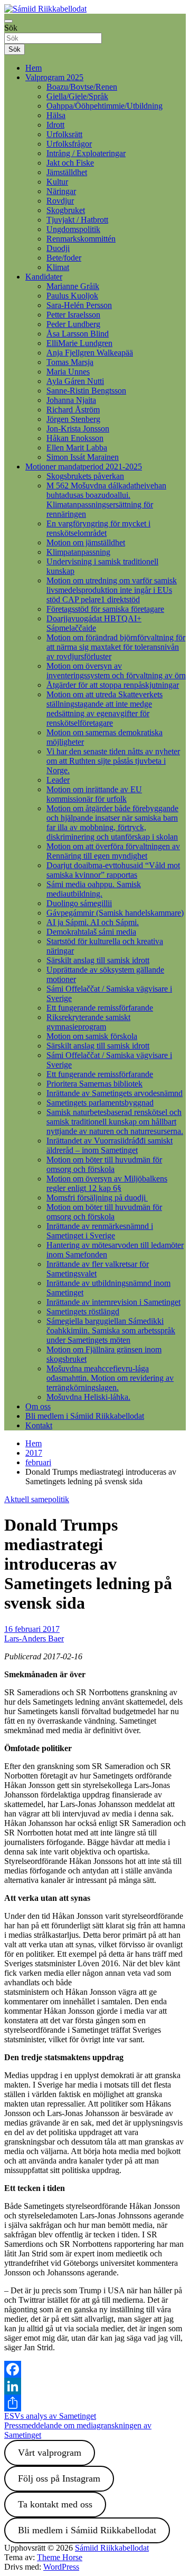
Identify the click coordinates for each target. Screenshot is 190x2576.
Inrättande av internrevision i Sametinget (113, 1302)
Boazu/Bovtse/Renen (82, 87)
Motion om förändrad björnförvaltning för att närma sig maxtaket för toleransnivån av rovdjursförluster (116, 647)
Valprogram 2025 (54, 77)
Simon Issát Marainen (83, 457)
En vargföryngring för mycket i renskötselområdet (98, 528)
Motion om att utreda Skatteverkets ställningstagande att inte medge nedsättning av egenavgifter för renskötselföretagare (104, 709)
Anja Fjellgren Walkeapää (90, 353)
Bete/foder (64, 258)
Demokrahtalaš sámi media (91, 932)
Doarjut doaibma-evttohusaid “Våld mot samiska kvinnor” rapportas (113, 870)
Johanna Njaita (71, 400)
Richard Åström (73, 410)
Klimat (58, 267)
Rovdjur (60, 201)
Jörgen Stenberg (73, 419)
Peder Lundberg (73, 324)
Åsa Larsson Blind (78, 334)
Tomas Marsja (70, 362)
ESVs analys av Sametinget (50, 2416)
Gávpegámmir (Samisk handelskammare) (115, 913)
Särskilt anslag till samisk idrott (98, 960)
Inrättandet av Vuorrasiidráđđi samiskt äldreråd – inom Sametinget (110, 1145)
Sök (11, 28)
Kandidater (44, 277)
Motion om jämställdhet (86, 542)
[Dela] (95, 2403)
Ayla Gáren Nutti (75, 381)
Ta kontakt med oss (55, 2504)
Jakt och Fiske (70, 163)
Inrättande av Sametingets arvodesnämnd (115, 1093)
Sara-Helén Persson (79, 305)
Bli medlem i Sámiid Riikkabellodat (85, 1416)
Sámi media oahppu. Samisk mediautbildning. (94, 889)
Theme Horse (60, 2557)
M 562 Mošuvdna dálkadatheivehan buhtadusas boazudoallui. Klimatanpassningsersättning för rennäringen (106, 500)
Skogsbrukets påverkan (85, 476)
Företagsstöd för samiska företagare (105, 609)
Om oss (38, 1406)
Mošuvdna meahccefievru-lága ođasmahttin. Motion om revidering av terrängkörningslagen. (110, 1378)
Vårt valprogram (50, 2453)
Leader (58, 780)
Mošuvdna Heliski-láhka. (88, 1397)
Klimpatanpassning (78, 552)
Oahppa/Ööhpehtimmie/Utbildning (104, 106)
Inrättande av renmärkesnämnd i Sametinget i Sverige (100, 1231)
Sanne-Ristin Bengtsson (86, 391)
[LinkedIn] (95, 2386)
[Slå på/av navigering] (8, 21)
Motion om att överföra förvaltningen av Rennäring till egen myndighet (113, 851)
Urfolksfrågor (69, 144)
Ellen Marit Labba (77, 448)
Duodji (58, 248)
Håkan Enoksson (75, 438)
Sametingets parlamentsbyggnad (100, 1103)
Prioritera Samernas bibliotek (94, 1084)
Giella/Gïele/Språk (77, 96)
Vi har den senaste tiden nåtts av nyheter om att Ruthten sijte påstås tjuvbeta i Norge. (113, 761)
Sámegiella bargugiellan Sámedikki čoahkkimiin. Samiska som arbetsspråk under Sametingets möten (111, 1330)
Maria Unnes (68, 372)
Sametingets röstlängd (83, 1311)
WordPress (61, 2567)
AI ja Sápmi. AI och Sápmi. (93, 922)
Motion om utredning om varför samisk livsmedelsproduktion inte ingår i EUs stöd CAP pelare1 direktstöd (112, 590)
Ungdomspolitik (73, 229)
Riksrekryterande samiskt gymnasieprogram (88, 1022)
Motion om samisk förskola (92, 1036)
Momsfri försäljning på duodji (97, 1198)
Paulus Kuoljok (72, 296)
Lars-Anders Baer (34, 1638)
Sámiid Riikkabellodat (112, 2548)
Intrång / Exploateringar (86, 153)
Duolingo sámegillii (79, 903)
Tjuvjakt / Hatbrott (77, 220)
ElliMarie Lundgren (79, 343)
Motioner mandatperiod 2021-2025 (84, 467)
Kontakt (39, 1425)
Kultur (57, 182)
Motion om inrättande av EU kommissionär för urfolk (94, 794)
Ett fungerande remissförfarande (100, 1008)
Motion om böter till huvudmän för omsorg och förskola (104, 1164)
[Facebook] (95, 2369)
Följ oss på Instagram (59, 2478)
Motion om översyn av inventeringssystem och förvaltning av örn (116, 671)
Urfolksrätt (64, 134)
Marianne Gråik (73, 286)
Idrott (55, 125)
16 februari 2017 (32, 1629)
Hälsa (56, 115)
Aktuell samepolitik (37, 1499)
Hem (34, 68)
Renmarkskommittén (81, 239)
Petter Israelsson (73, 315)
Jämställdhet (67, 172)
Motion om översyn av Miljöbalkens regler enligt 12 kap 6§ (107, 1183)
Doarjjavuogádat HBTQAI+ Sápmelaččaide (94, 623)
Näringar (61, 191)
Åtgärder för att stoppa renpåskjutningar (113, 685)
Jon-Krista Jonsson (78, 429)
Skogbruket (66, 210)
